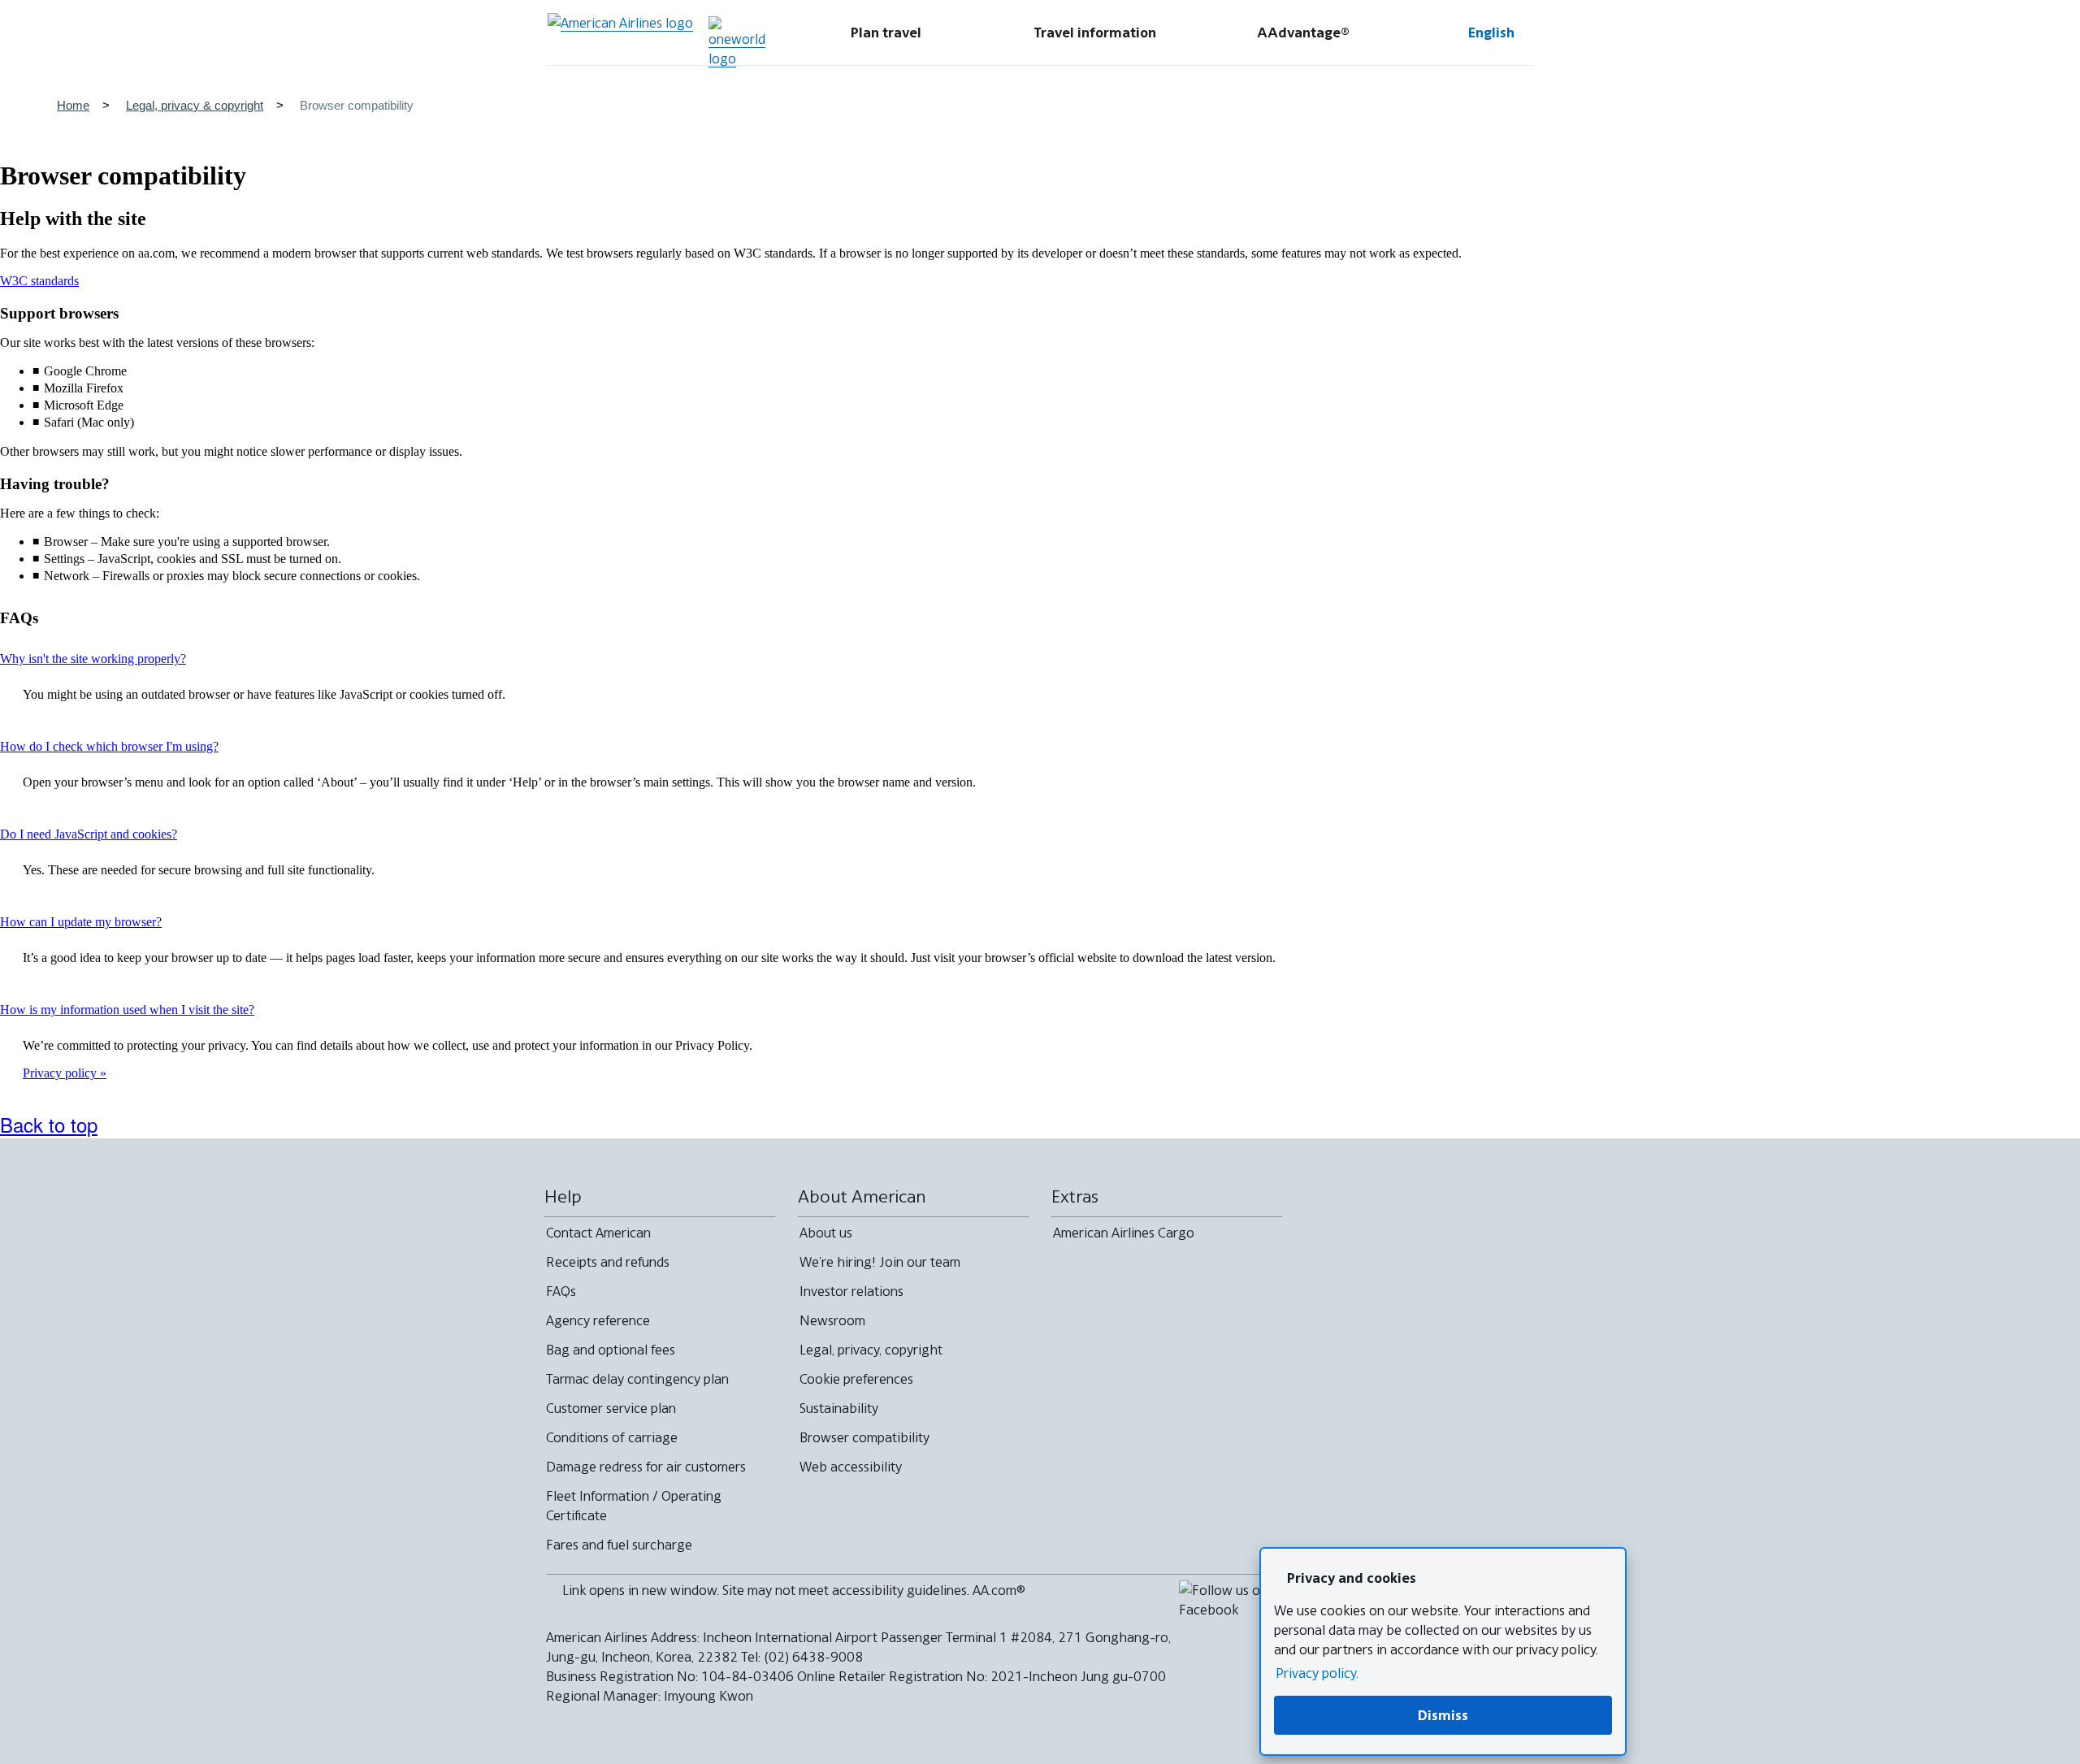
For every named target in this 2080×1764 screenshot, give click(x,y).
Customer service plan (611, 1408)
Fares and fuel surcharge (619, 1545)
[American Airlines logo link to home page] (620, 33)
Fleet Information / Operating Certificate (634, 1506)
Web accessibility (851, 1467)
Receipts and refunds (608, 1262)
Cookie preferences (856, 1379)
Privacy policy (61, 1073)
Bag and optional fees (611, 1350)
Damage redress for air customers (646, 1467)
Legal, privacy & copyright (195, 105)
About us (826, 1233)
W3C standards (39, 281)
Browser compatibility (864, 1437)
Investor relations (851, 1291)
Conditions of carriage (612, 1437)
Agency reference (598, 1320)
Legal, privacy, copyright (871, 1350)
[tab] (886, 33)
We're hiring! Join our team (880, 1262)
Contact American (598, 1233)
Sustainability (839, 1408)
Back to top (49, 1124)
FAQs (561, 1291)
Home (73, 105)
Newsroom (832, 1320)
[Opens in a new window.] (737, 42)
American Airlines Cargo (1124, 1233)
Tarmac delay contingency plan (637, 1379)
